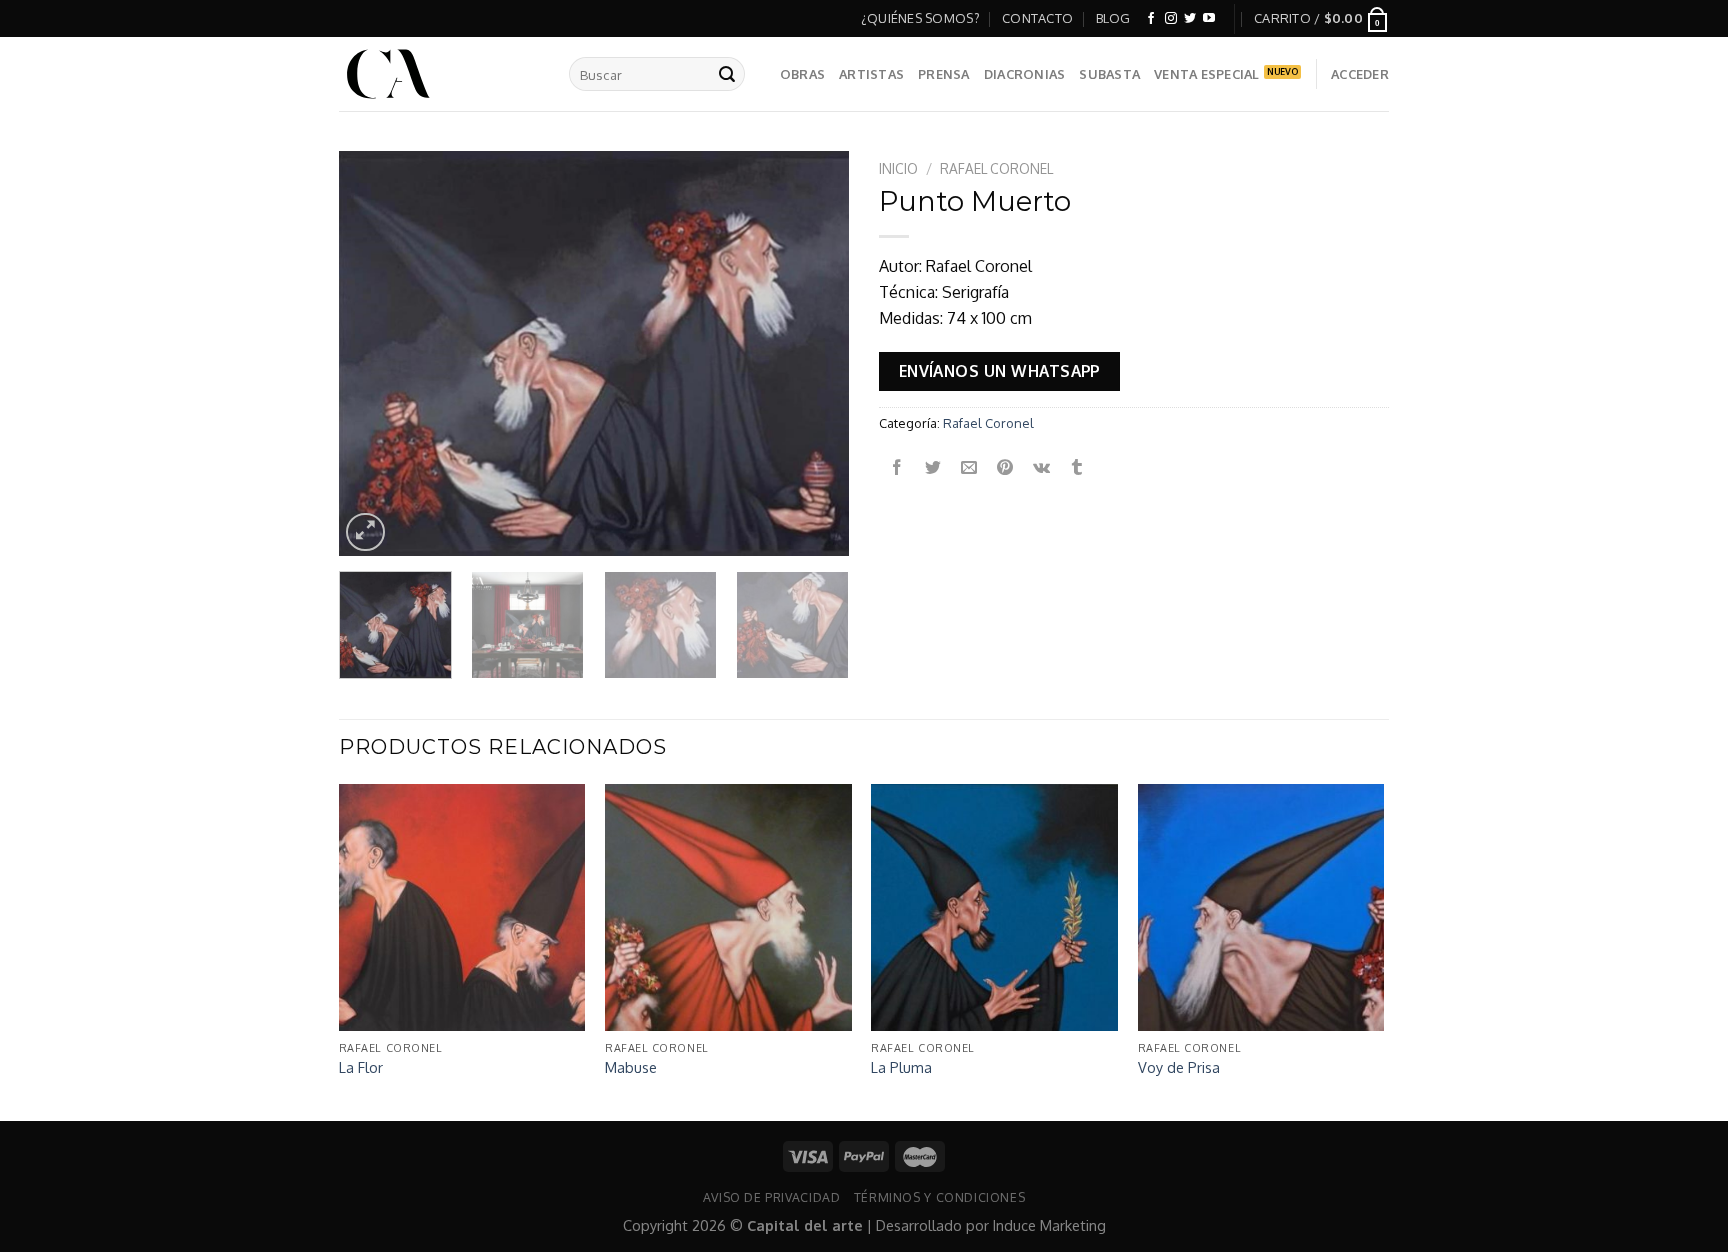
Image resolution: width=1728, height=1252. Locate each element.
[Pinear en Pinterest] (1005, 467)
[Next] (814, 353)
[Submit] (727, 74)
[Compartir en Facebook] (897, 467)
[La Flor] (462, 907)
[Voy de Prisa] (1261, 907)
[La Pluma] (994, 907)
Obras (802, 74)
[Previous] (374, 353)
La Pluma (901, 1067)
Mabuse (631, 1067)
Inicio (898, 168)
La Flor (361, 1067)
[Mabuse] (728, 907)
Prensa (944, 74)
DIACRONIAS (1025, 74)
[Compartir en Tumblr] (1077, 467)
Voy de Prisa (1179, 1067)
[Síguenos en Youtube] (1209, 19)
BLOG (1113, 18)
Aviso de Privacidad (772, 1197)
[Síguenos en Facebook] (1151, 19)
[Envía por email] (969, 467)
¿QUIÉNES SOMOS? (920, 18)
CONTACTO (1037, 18)
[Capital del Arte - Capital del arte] (439, 74)
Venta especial (1207, 74)
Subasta (1109, 74)
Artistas (871, 74)
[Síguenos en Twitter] (1190, 19)
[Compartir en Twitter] (933, 467)
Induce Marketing (1049, 1225)
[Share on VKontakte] (1041, 467)
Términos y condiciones (939, 1197)
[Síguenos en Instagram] (1171, 19)
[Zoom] (365, 532)
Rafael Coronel (996, 168)
